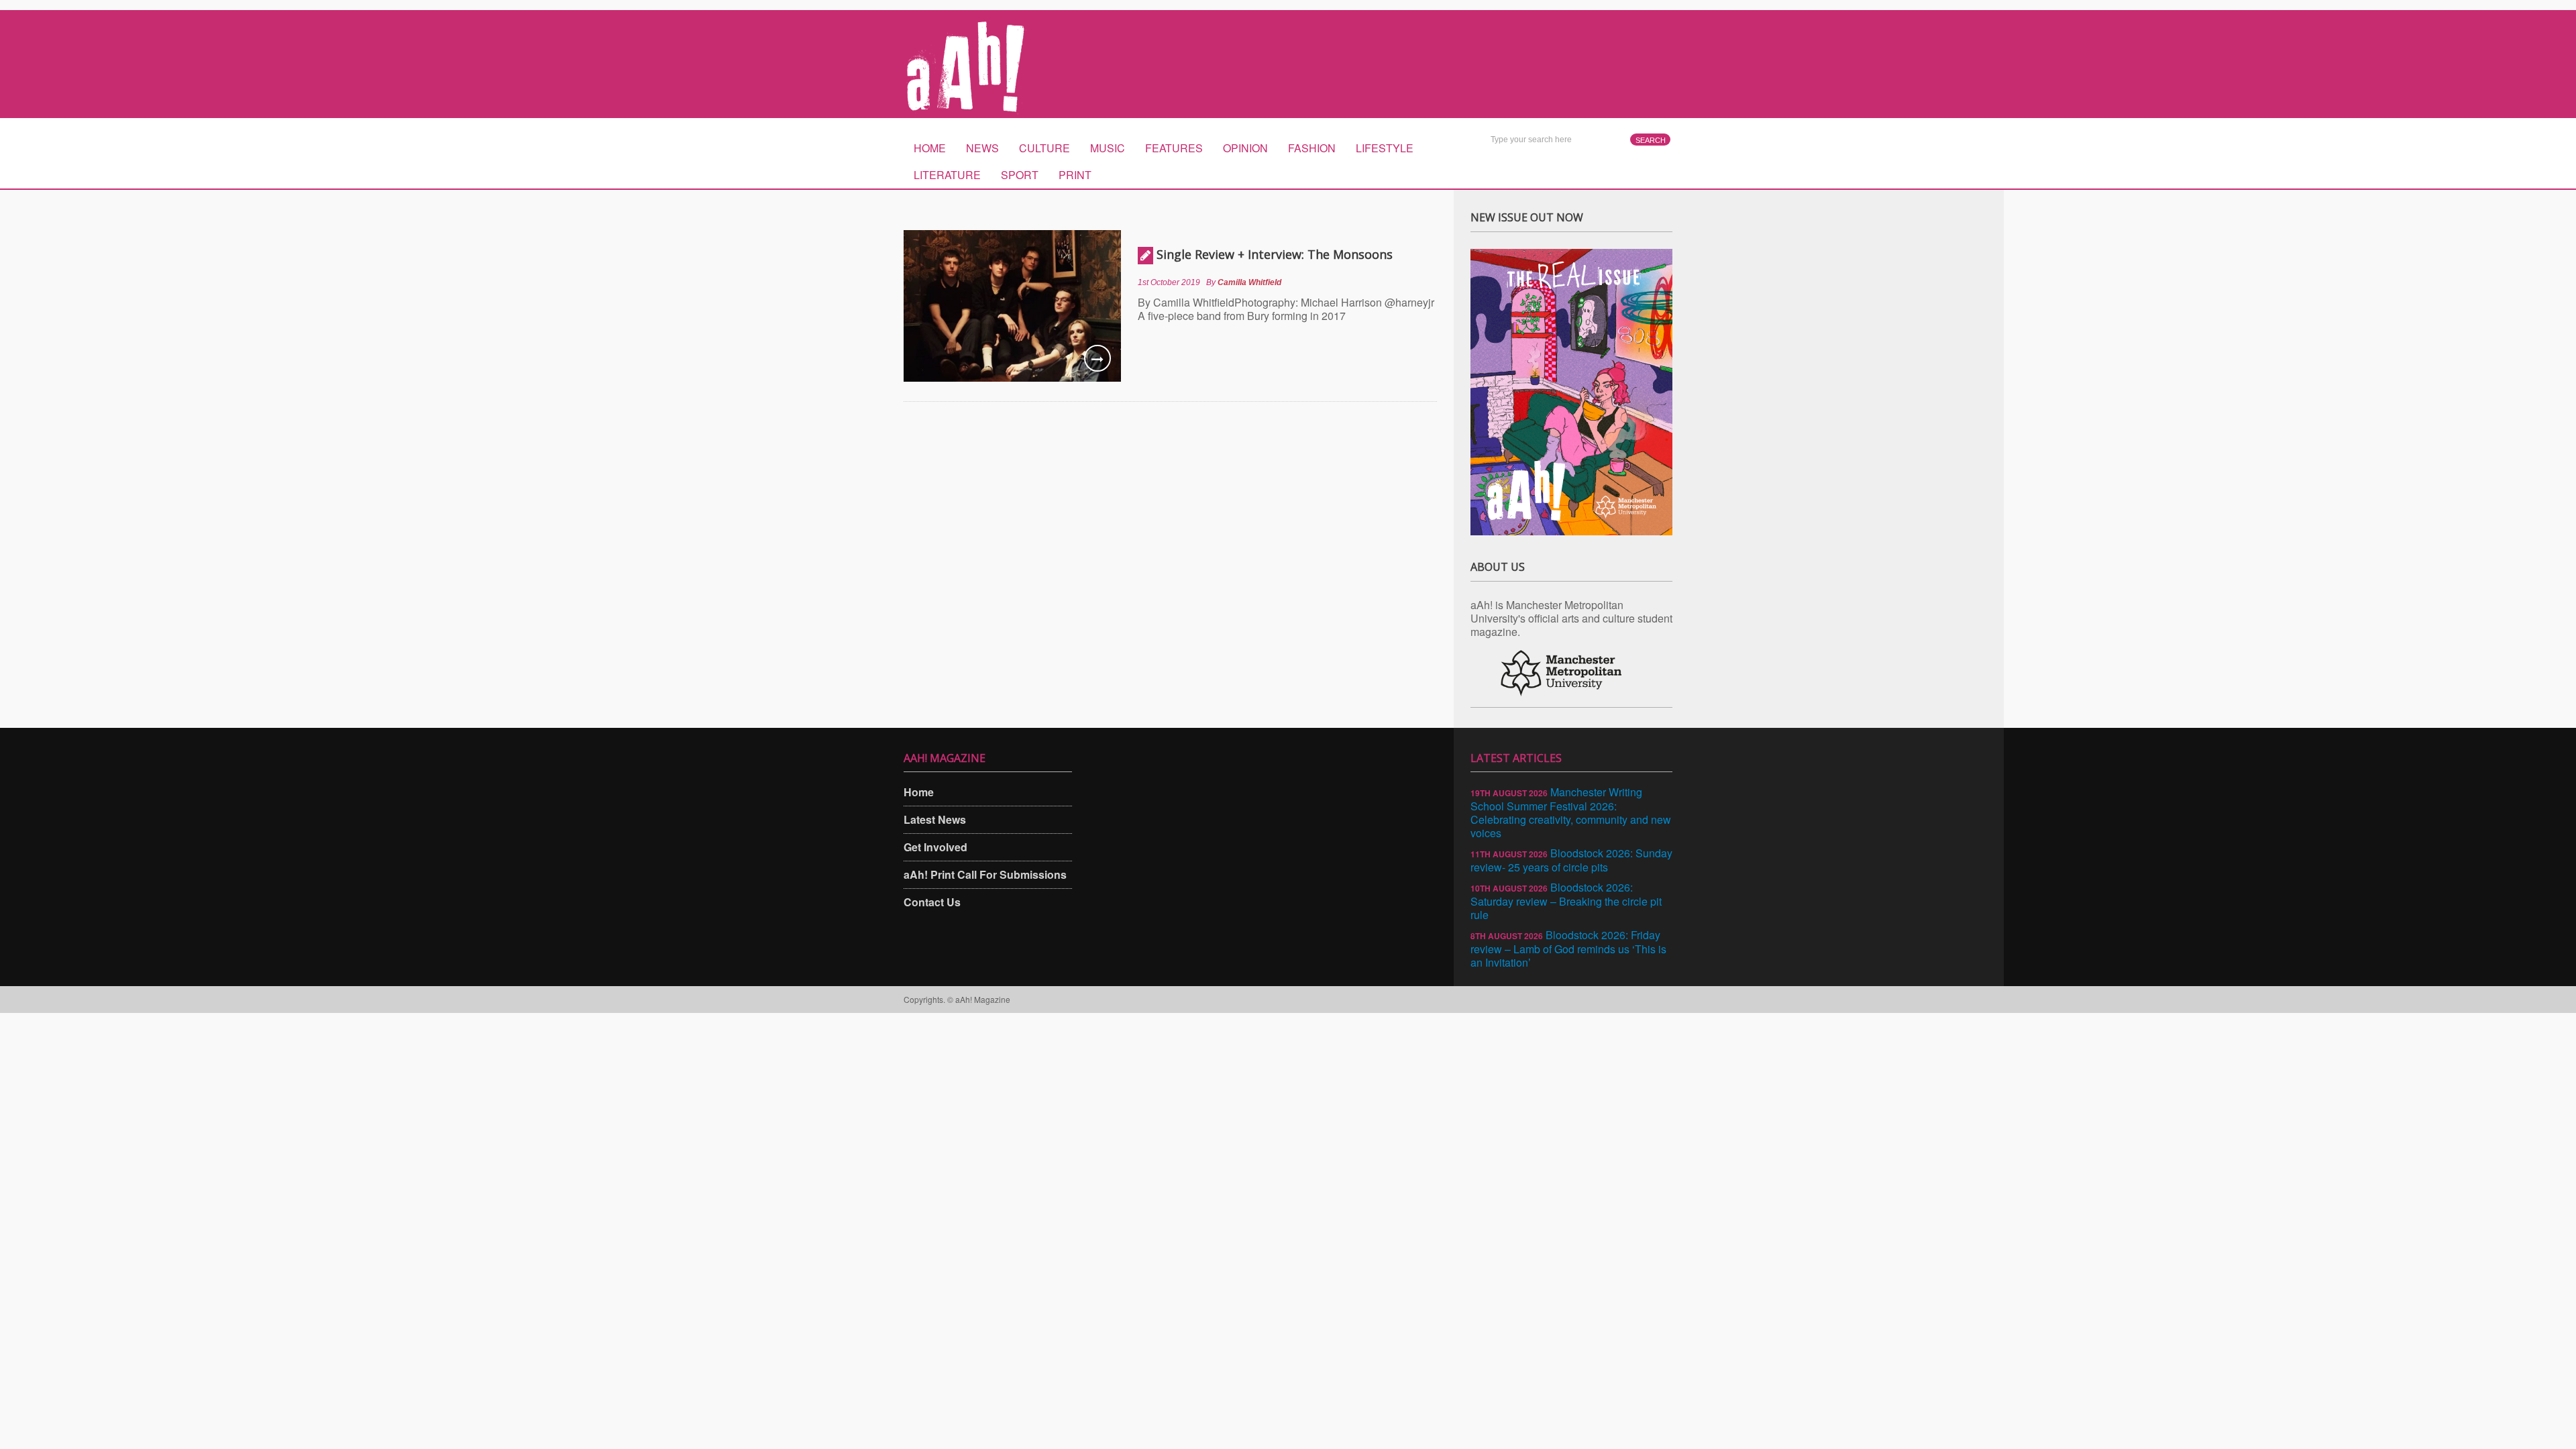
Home (930, 148)
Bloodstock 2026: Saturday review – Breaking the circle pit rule (1566, 901)
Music (1108, 148)
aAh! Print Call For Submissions (985, 874)
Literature (947, 175)
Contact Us (932, 902)
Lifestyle (1385, 148)
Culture (1044, 148)
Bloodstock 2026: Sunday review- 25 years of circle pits (1571, 860)
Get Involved (935, 847)
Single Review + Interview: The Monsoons (1275, 254)
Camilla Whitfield (1249, 282)
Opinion (1245, 148)
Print (1075, 175)
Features (1174, 148)
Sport (1020, 175)
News (982, 148)
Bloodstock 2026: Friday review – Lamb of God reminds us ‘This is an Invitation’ (1568, 949)
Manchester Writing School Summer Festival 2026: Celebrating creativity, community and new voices (1571, 812)
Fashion (1312, 148)
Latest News (935, 819)
